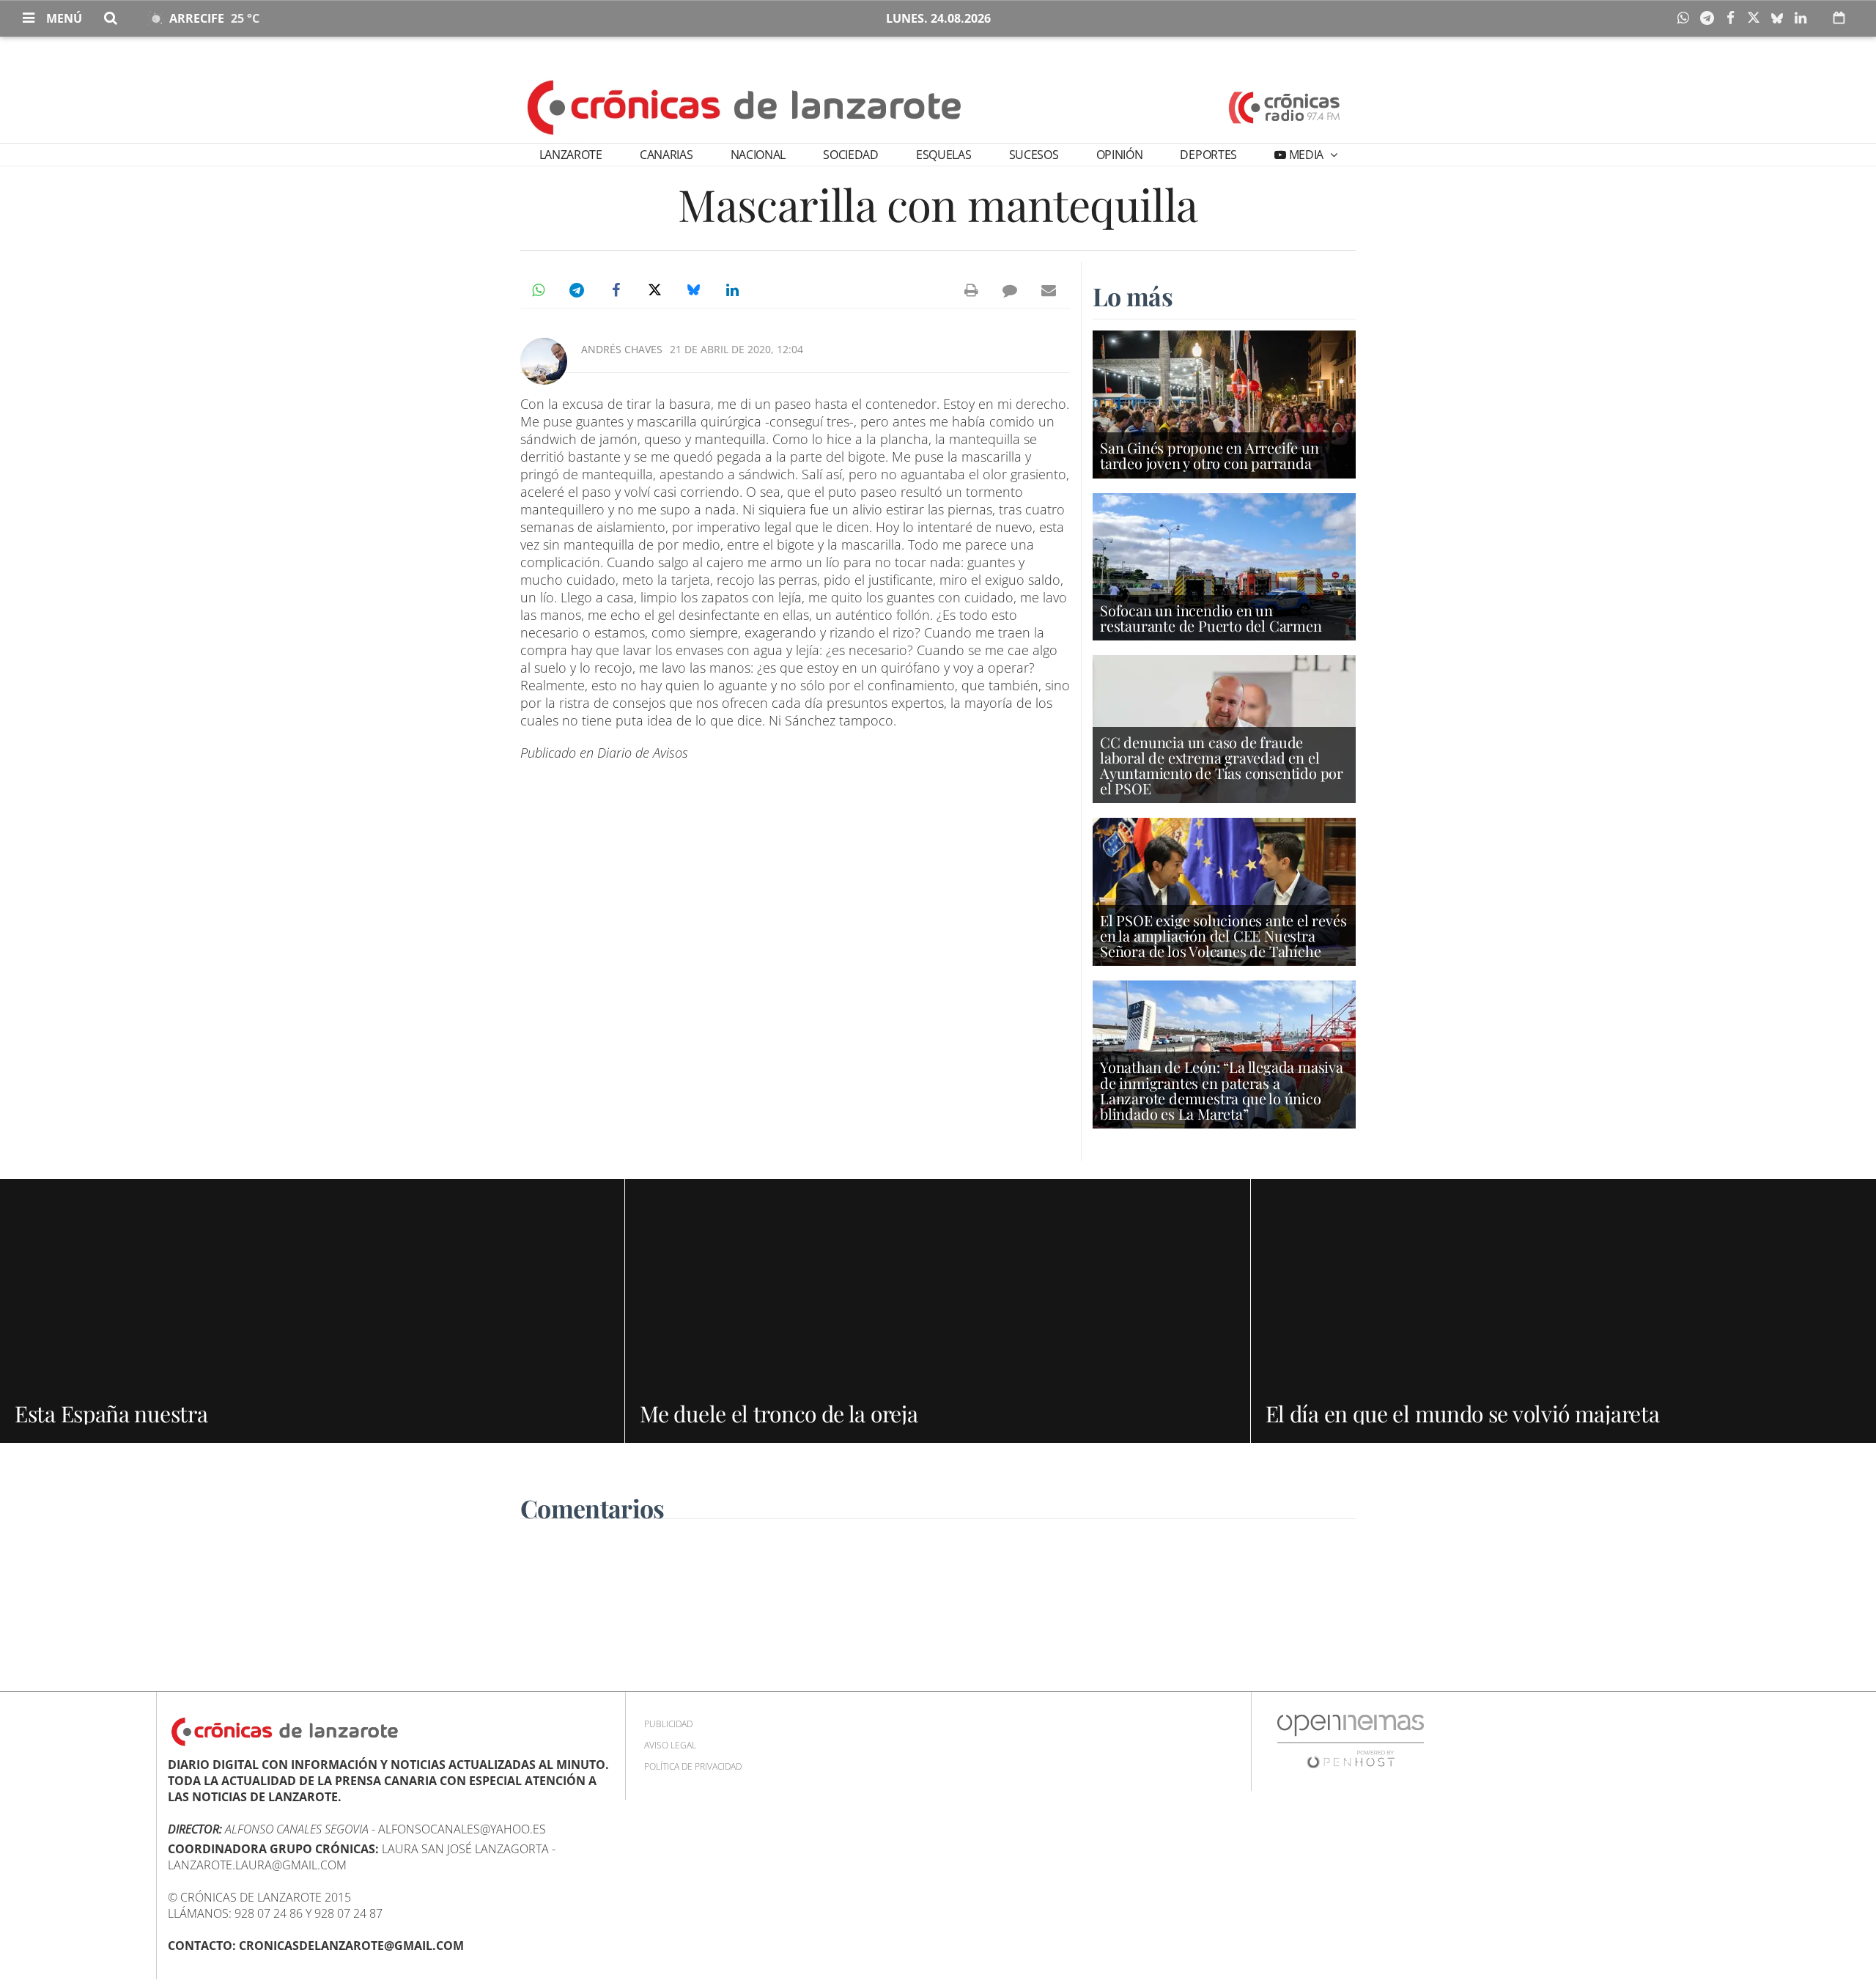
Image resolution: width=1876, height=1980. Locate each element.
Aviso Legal (670, 1745)
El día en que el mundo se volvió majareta (1463, 1414)
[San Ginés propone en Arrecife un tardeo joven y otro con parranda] (1224, 403)
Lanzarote (571, 155)
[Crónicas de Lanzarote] (745, 106)
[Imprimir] (971, 290)
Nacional (758, 155)
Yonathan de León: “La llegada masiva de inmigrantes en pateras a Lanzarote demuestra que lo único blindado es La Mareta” (1222, 1090)
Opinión (1120, 155)
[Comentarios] (1010, 290)
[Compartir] (1687, 18)
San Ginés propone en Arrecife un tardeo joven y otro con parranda (1210, 455)
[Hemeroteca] (1839, 18)
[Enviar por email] (1049, 290)
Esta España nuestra (111, 1414)
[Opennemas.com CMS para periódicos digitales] (1351, 1741)
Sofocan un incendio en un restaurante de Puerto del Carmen (1211, 618)
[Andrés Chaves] (544, 361)
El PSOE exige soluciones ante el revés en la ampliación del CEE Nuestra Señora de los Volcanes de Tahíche (1223, 935)
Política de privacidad (693, 1766)
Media (1306, 155)
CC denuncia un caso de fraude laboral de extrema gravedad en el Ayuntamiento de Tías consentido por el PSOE (1222, 765)
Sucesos (1034, 155)
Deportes (1208, 155)
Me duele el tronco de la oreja (779, 1414)
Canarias (666, 155)
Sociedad (850, 155)
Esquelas (943, 155)
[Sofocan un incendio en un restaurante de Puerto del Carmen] (1224, 566)
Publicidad (668, 1724)
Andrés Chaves (622, 349)
